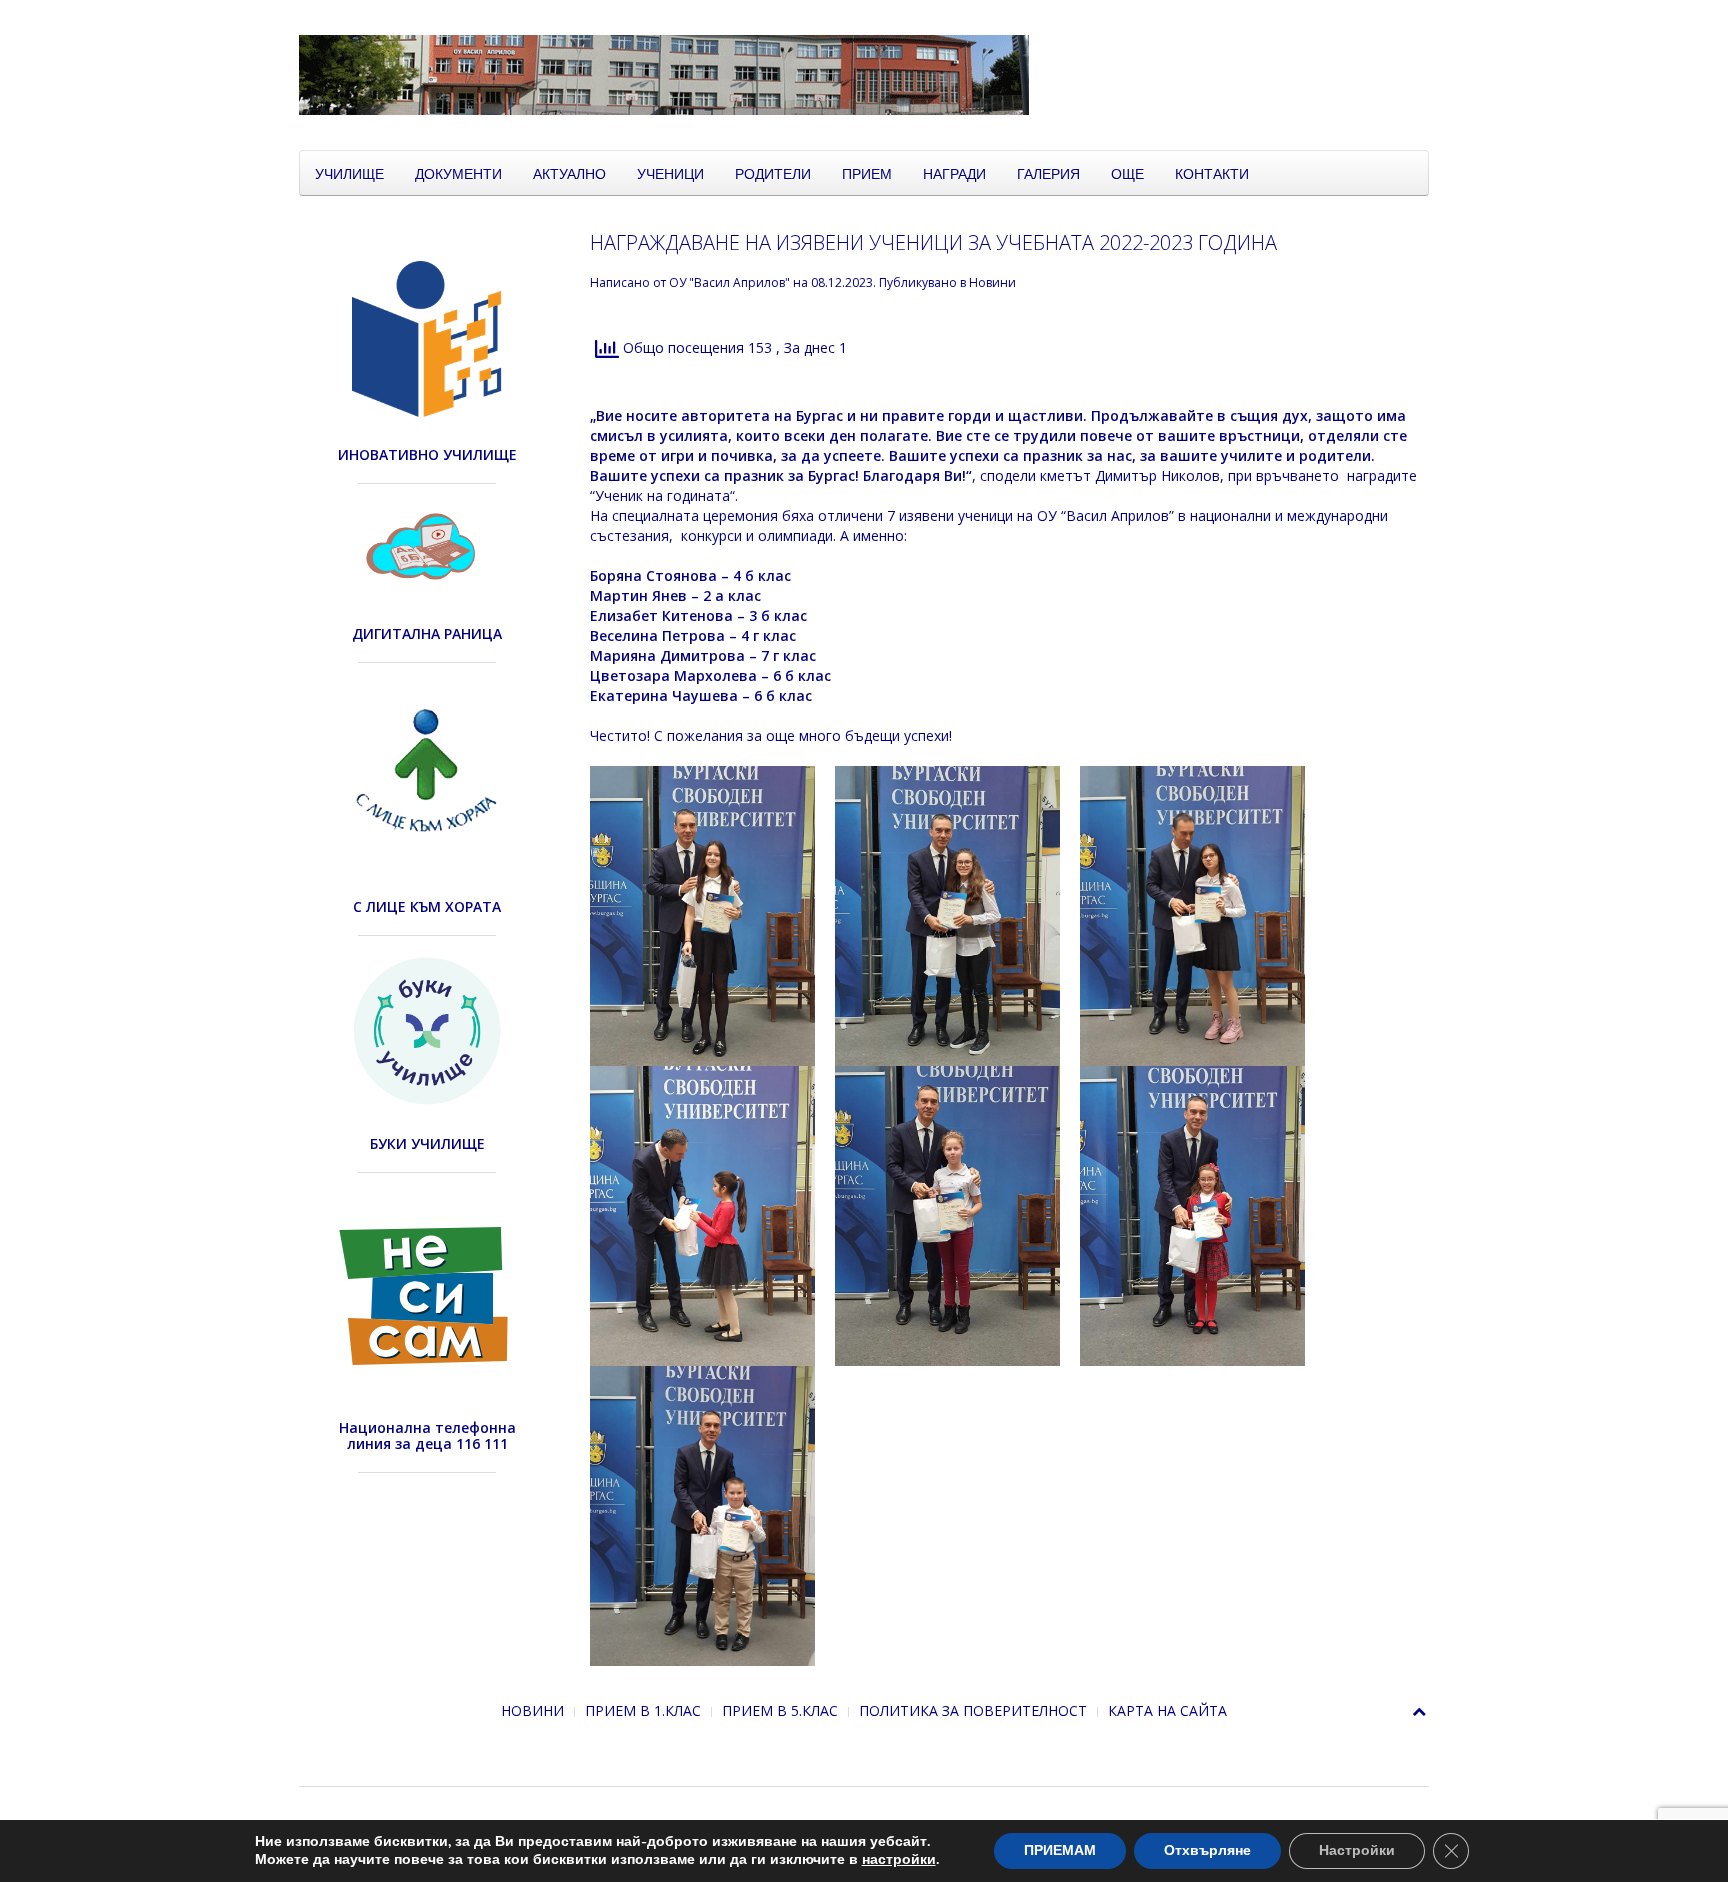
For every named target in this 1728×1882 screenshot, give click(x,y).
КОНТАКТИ (1212, 173)
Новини (992, 282)
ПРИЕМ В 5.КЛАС (780, 1710)
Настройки (1357, 1850)
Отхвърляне (1207, 1850)
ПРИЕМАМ (1060, 1850)
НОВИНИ (532, 1710)
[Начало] (799, 73)
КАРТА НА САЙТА (1167, 1710)
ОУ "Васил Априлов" (729, 282)
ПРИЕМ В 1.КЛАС (643, 1710)
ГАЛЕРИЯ (1048, 173)
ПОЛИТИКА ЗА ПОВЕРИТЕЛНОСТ (973, 1710)
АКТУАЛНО (569, 173)
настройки (899, 1860)
